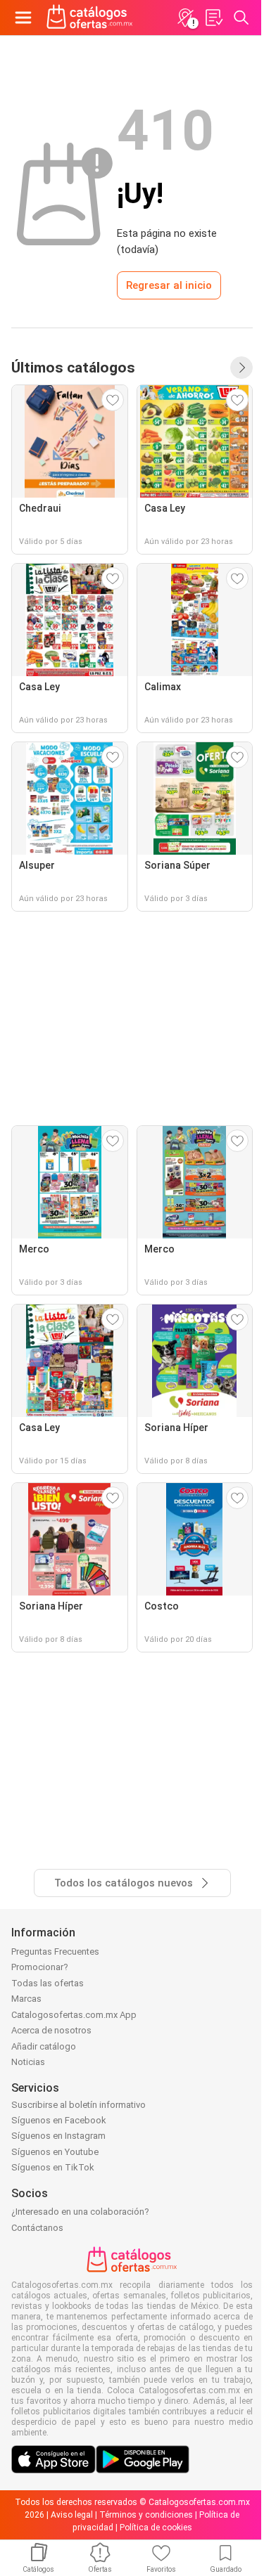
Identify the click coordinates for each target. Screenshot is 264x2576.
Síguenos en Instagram (58, 2136)
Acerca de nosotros (51, 2030)
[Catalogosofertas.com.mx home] (90, 18)
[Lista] (213, 18)
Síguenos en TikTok (53, 2167)
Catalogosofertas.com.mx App (74, 2015)
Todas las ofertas (48, 1983)
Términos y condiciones (146, 2515)
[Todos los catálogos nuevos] (241, 368)
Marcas (26, 1999)
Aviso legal (72, 2515)
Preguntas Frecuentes (55, 1952)
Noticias (28, 2062)
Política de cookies (156, 2528)
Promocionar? (40, 1967)
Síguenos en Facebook (59, 2120)
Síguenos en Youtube (55, 2152)
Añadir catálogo (44, 2046)
